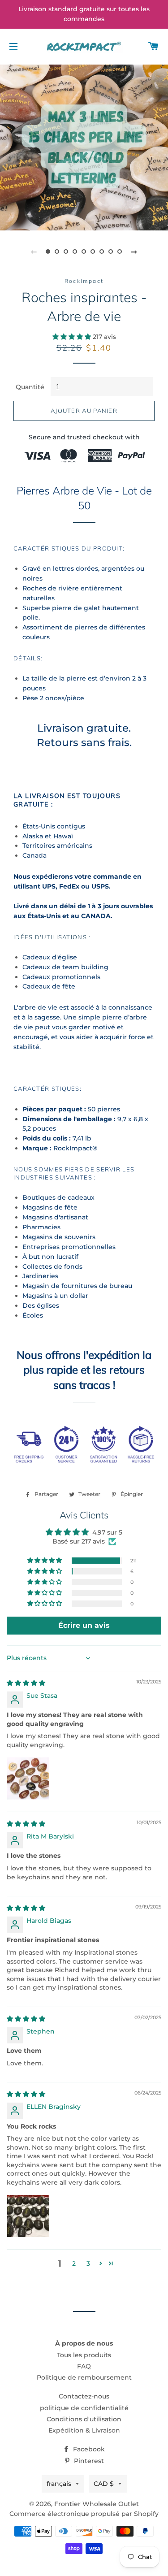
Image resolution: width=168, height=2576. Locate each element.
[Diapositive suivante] (134, 252)
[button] (73, 337)
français (59, 2484)
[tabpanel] (84, 146)
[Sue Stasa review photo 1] (28, 1778)
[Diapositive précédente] (34, 252)
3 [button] (88, 2264)
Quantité (30, 387)
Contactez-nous (84, 2396)
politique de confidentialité (84, 2408)
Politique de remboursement (84, 2377)
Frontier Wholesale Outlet (97, 2504)
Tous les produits (84, 2355)
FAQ (84, 2366)
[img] (26, 1683)
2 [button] (74, 2264)
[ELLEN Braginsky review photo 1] (28, 2216)
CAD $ (104, 2484)
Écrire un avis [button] (84, 1625)
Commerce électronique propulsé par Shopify (84, 2514)
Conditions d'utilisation (84, 2419)
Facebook (88, 2449)
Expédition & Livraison (84, 2430)
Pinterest (88, 2461)
